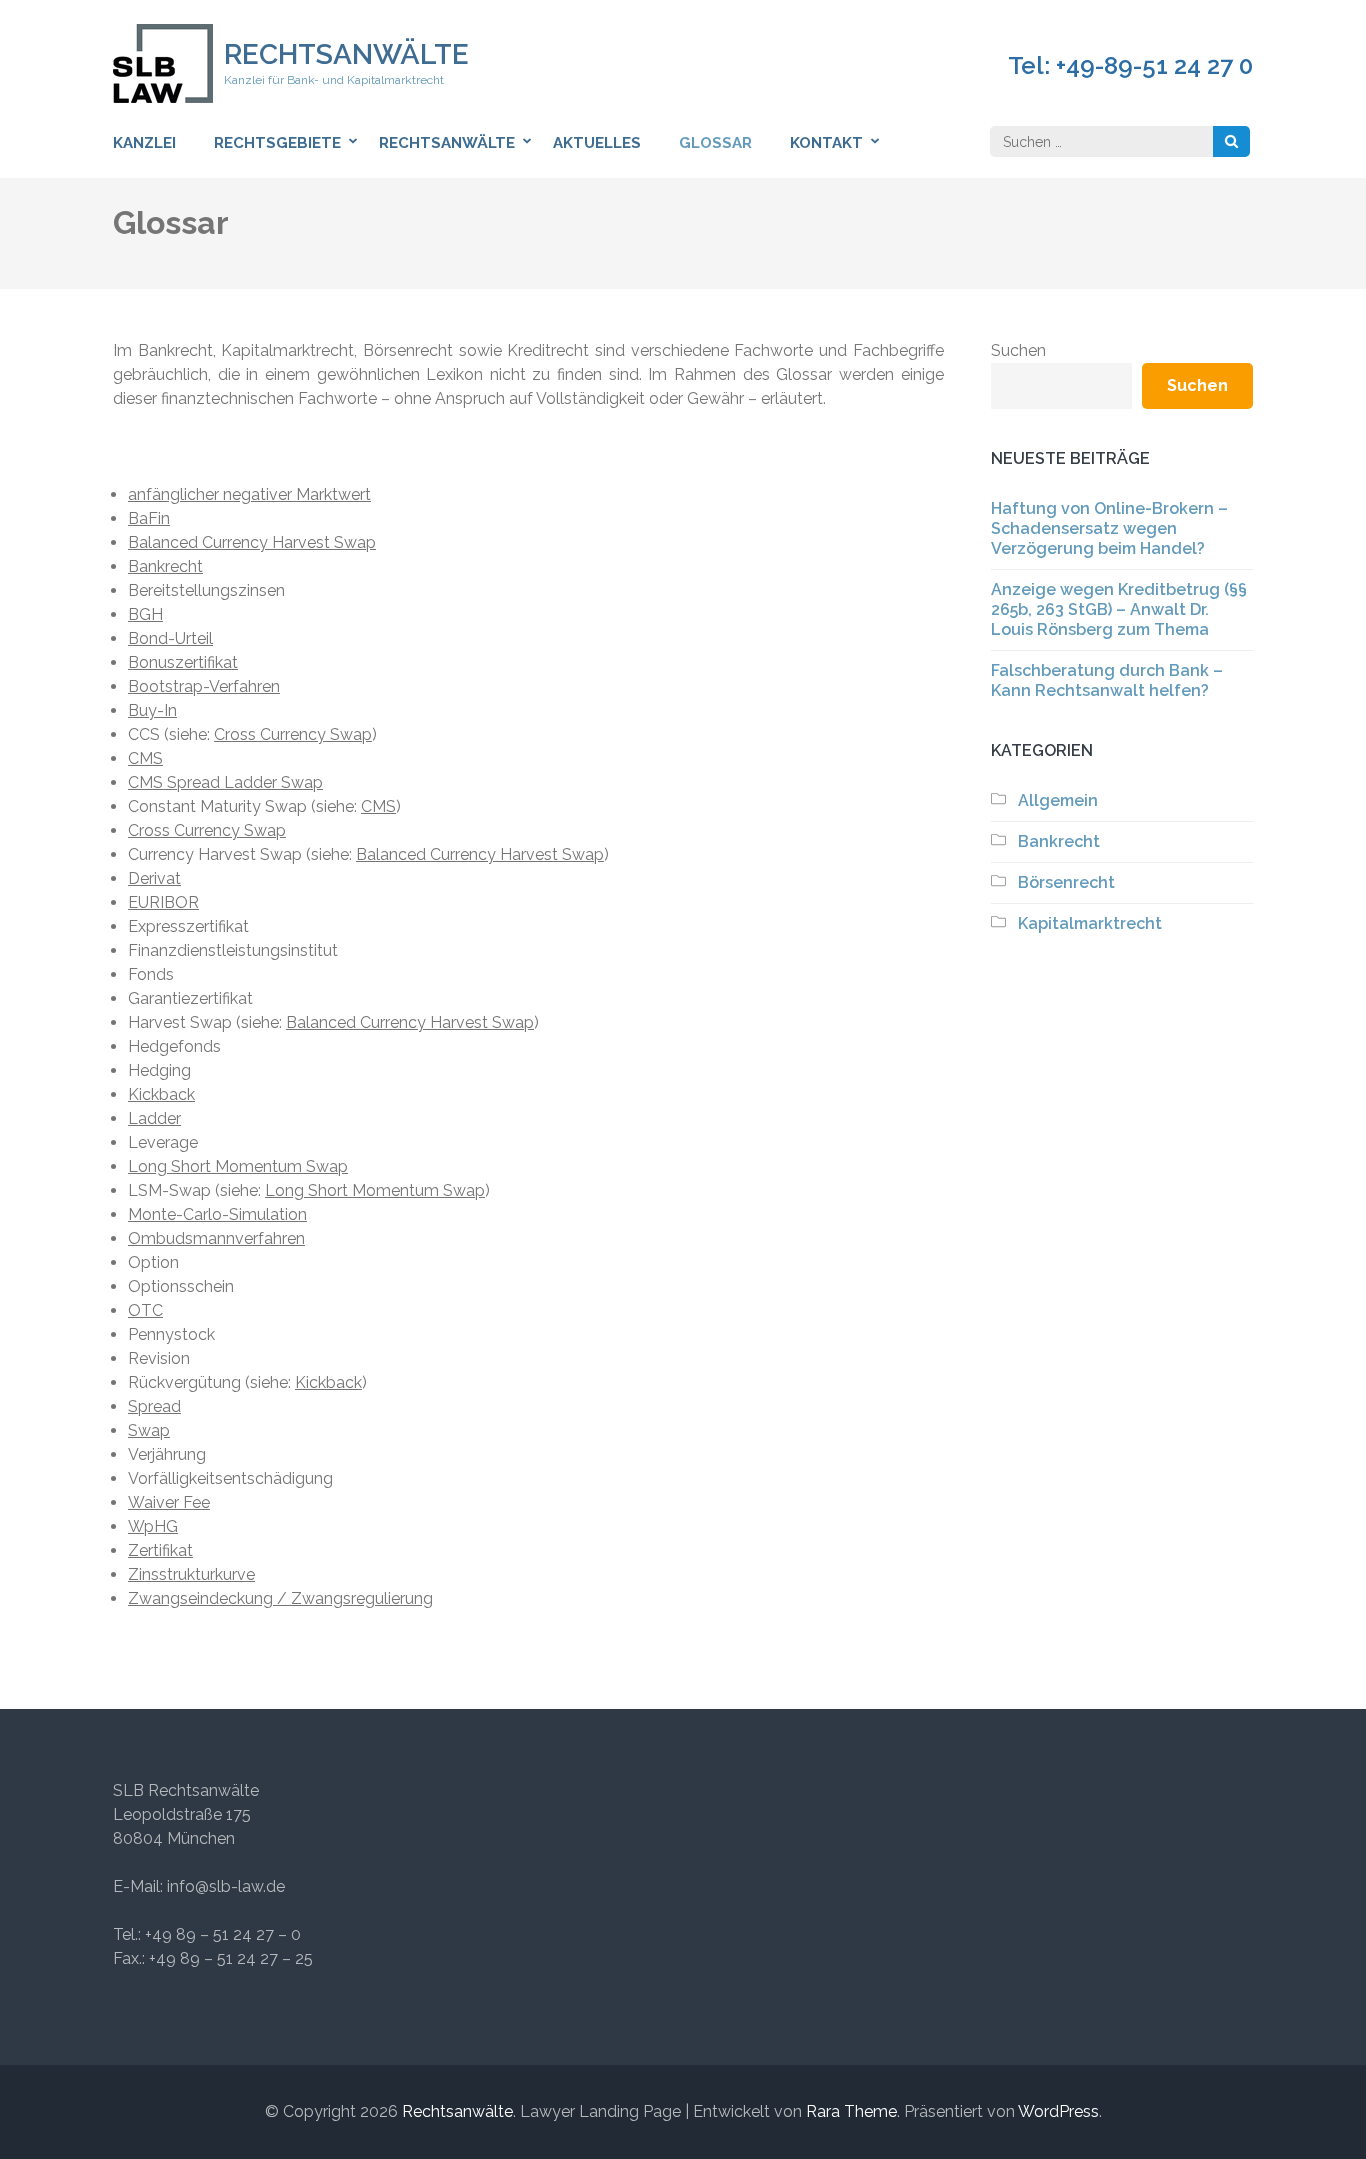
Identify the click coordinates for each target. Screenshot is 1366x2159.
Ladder (154, 1118)
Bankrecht (165, 566)
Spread (154, 1406)
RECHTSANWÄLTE (447, 143)
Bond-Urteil (170, 638)
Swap (149, 1430)
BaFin (149, 518)
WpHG (153, 1526)
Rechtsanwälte (346, 54)
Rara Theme (851, 2111)
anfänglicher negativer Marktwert (249, 494)
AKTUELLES (597, 143)
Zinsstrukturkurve (191, 1574)
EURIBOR (163, 902)
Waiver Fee (169, 1502)
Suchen (1018, 350)
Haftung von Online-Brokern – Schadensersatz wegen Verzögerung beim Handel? (1109, 528)
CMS (145, 758)
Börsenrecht (1066, 882)
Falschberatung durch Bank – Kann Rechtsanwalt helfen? (1107, 680)
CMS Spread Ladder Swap (225, 782)
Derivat (154, 878)
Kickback (161, 1094)
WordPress (1058, 2111)
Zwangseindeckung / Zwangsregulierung (280, 1598)
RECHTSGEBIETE (277, 143)
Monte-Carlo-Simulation (217, 1214)
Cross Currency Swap (293, 734)
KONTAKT (826, 143)
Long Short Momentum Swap (238, 1166)
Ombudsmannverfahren (216, 1238)
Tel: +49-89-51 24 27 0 (1130, 66)
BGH (145, 614)
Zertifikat (160, 1550)
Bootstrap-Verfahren (204, 686)
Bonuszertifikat (183, 662)
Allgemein (1058, 800)
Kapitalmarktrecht (1090, 923)
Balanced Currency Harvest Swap (252, 542)
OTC (145, 1310)
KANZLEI (144, 143)
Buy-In (152, 710)
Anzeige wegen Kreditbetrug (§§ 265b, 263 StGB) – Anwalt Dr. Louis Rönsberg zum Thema (1119, 609)
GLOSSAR (715, 143)
